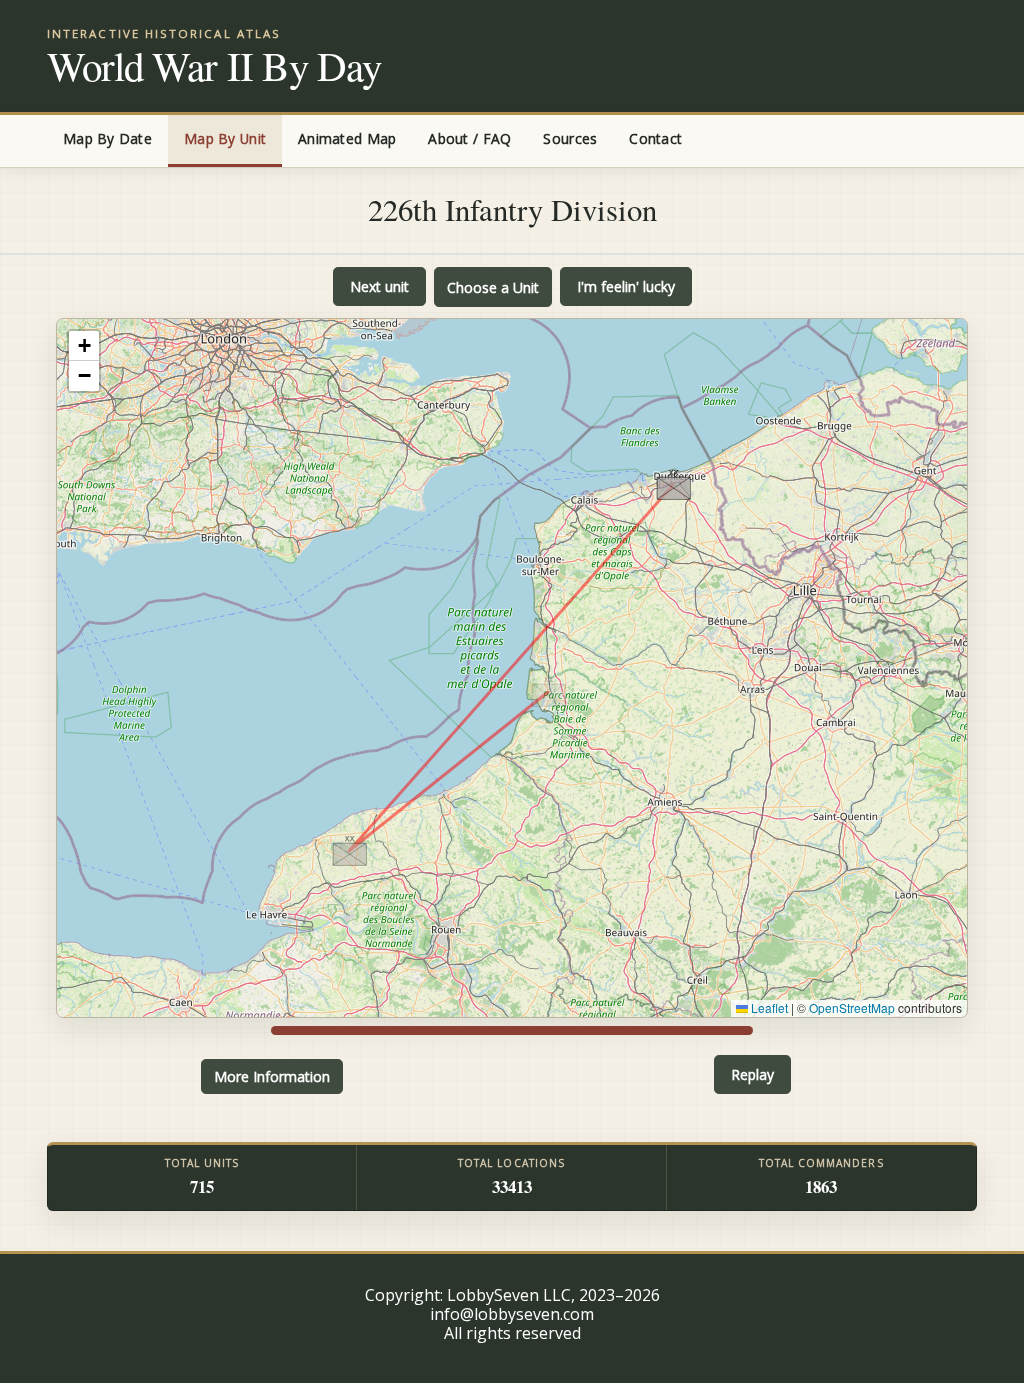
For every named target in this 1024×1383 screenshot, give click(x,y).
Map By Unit (225, 138)
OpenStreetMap (852, 1007)
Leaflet (768, 1007)
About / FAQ (469, 138)
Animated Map (347, 138)
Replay (752, 1074)
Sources (570, 138)
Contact (655, 138)
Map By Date (107, 138)
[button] (548, 692)
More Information (272, 1076)
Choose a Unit (493, 287)
